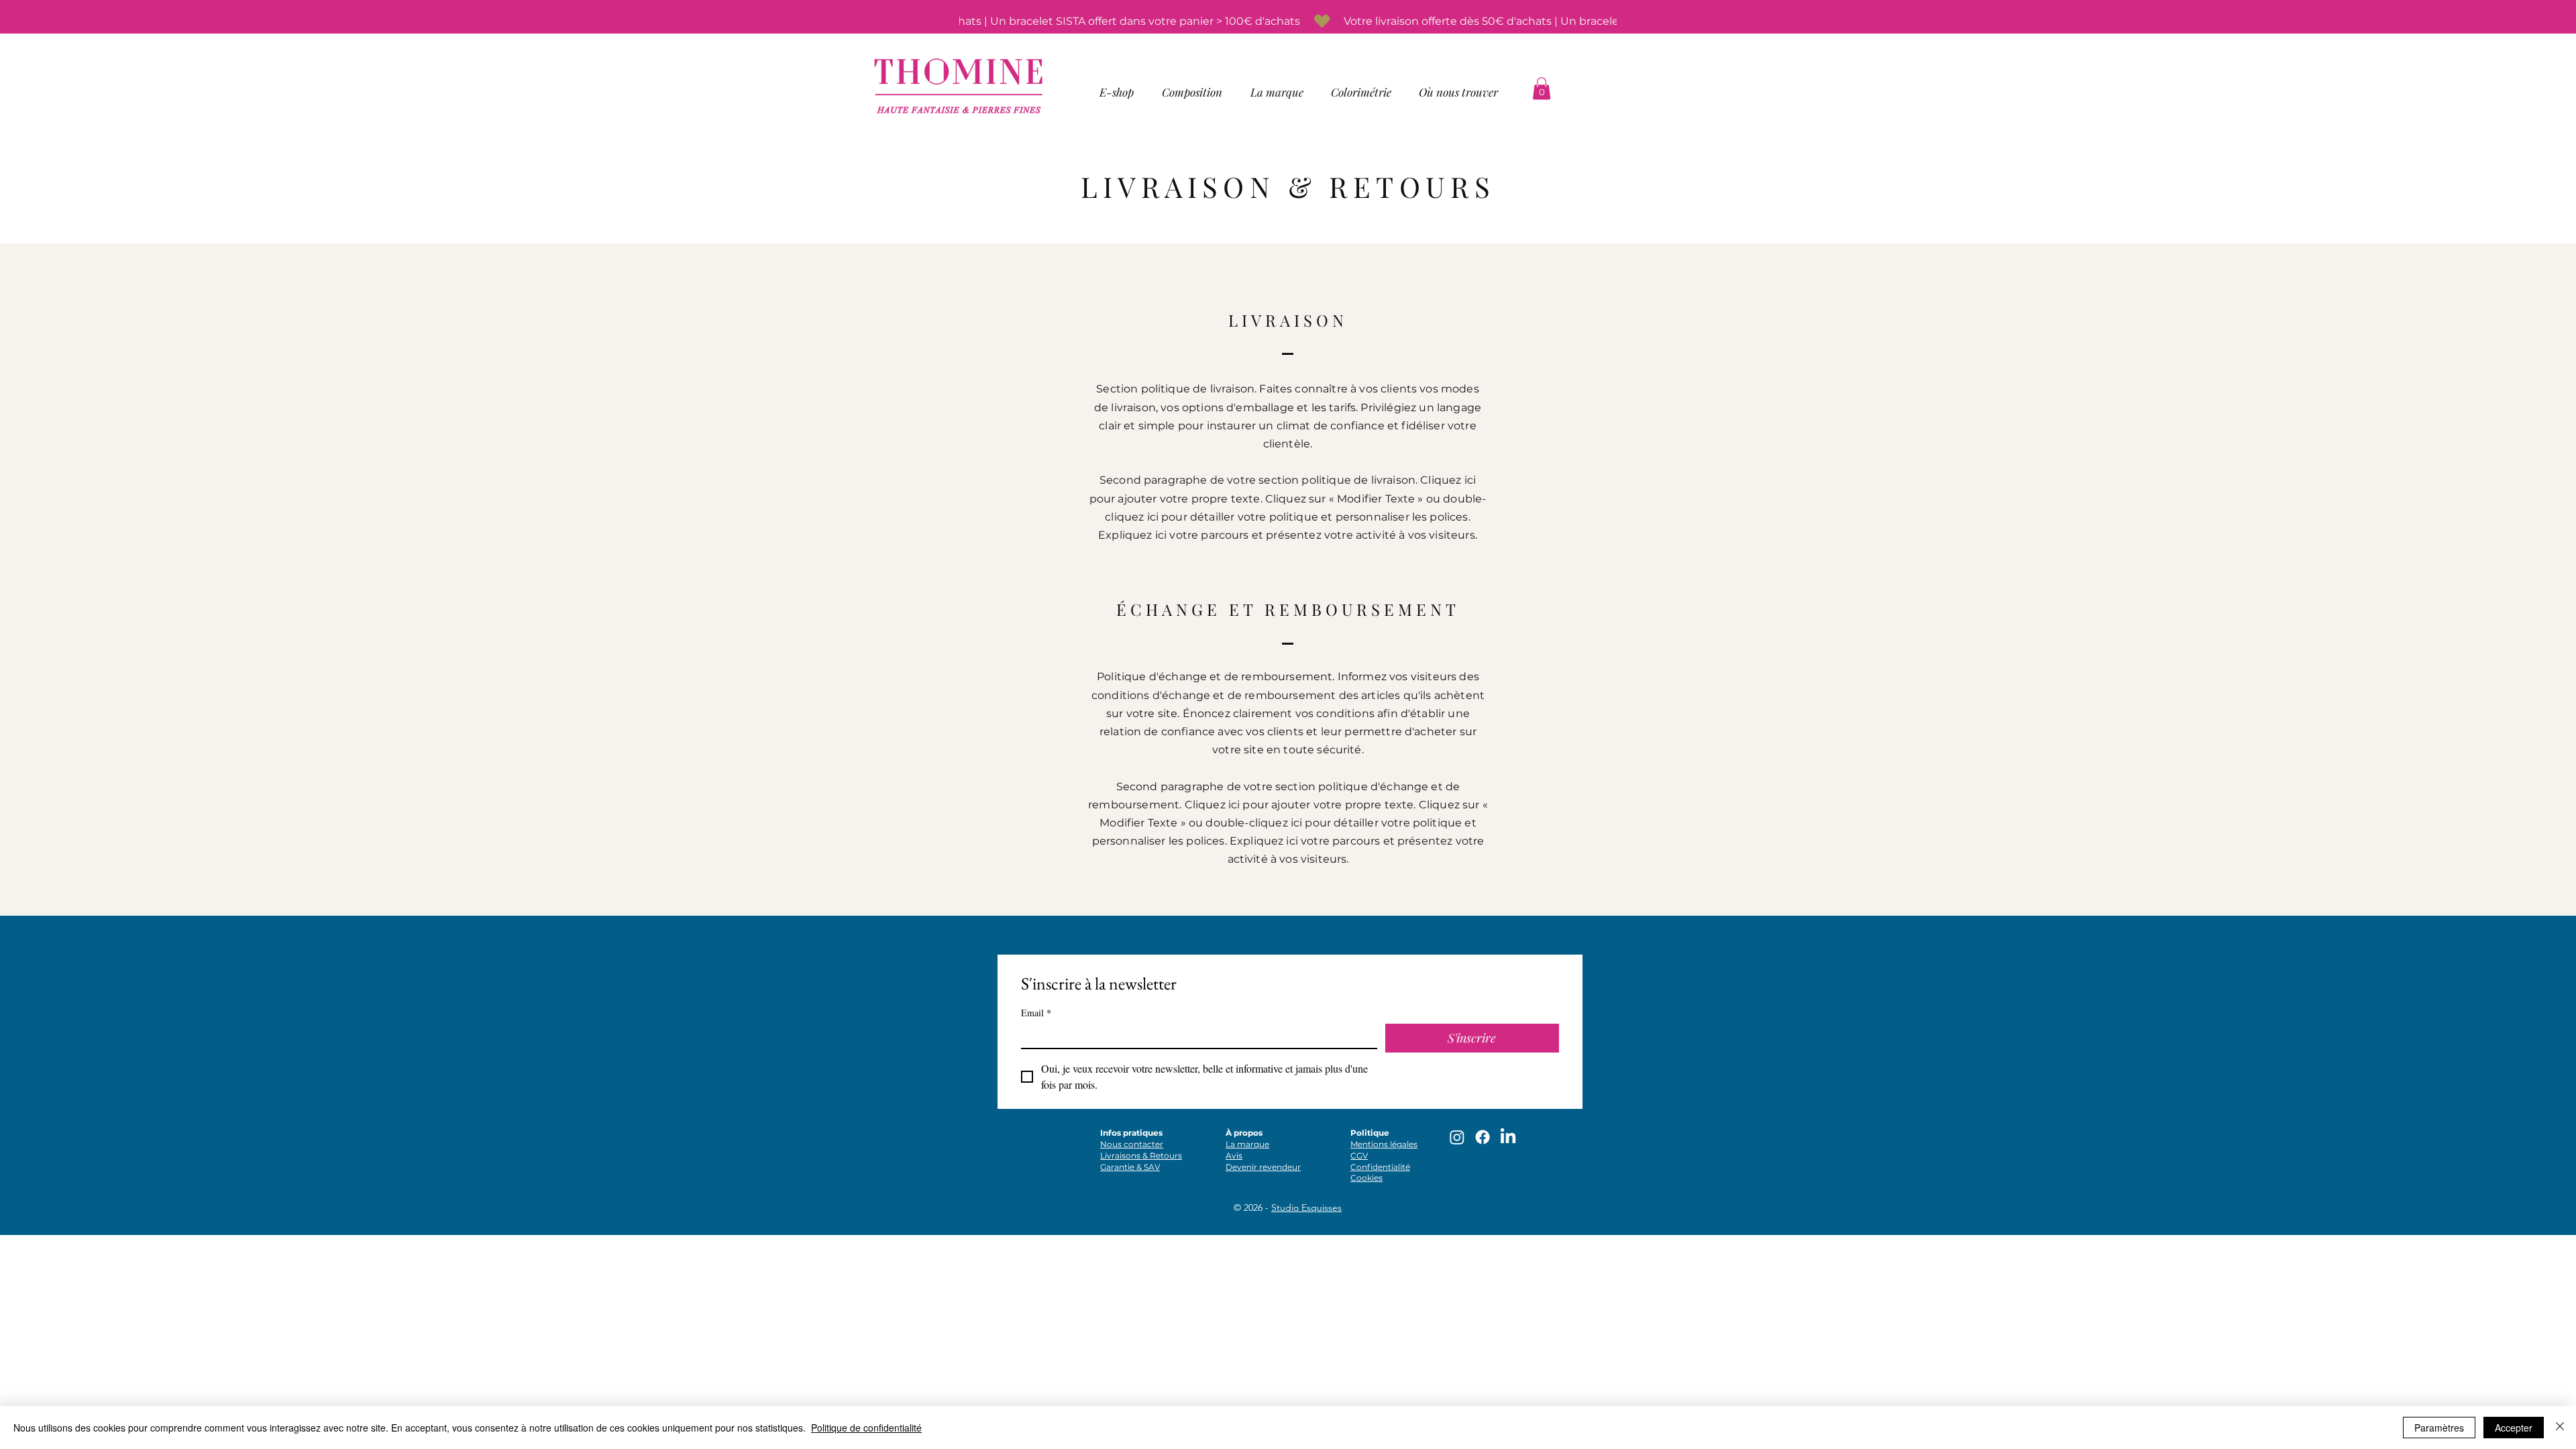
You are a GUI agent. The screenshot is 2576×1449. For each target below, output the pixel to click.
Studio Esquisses (1306, 1207)
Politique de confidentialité (866, 1428)
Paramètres (2439, 1428)
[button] (1117, 92)
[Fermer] (2560, 1428)
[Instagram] (1457, 1137)
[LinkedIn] (1508, 1137)
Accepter (2514, 1428)
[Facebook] (1483, 1137)
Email (1036, 1013)
